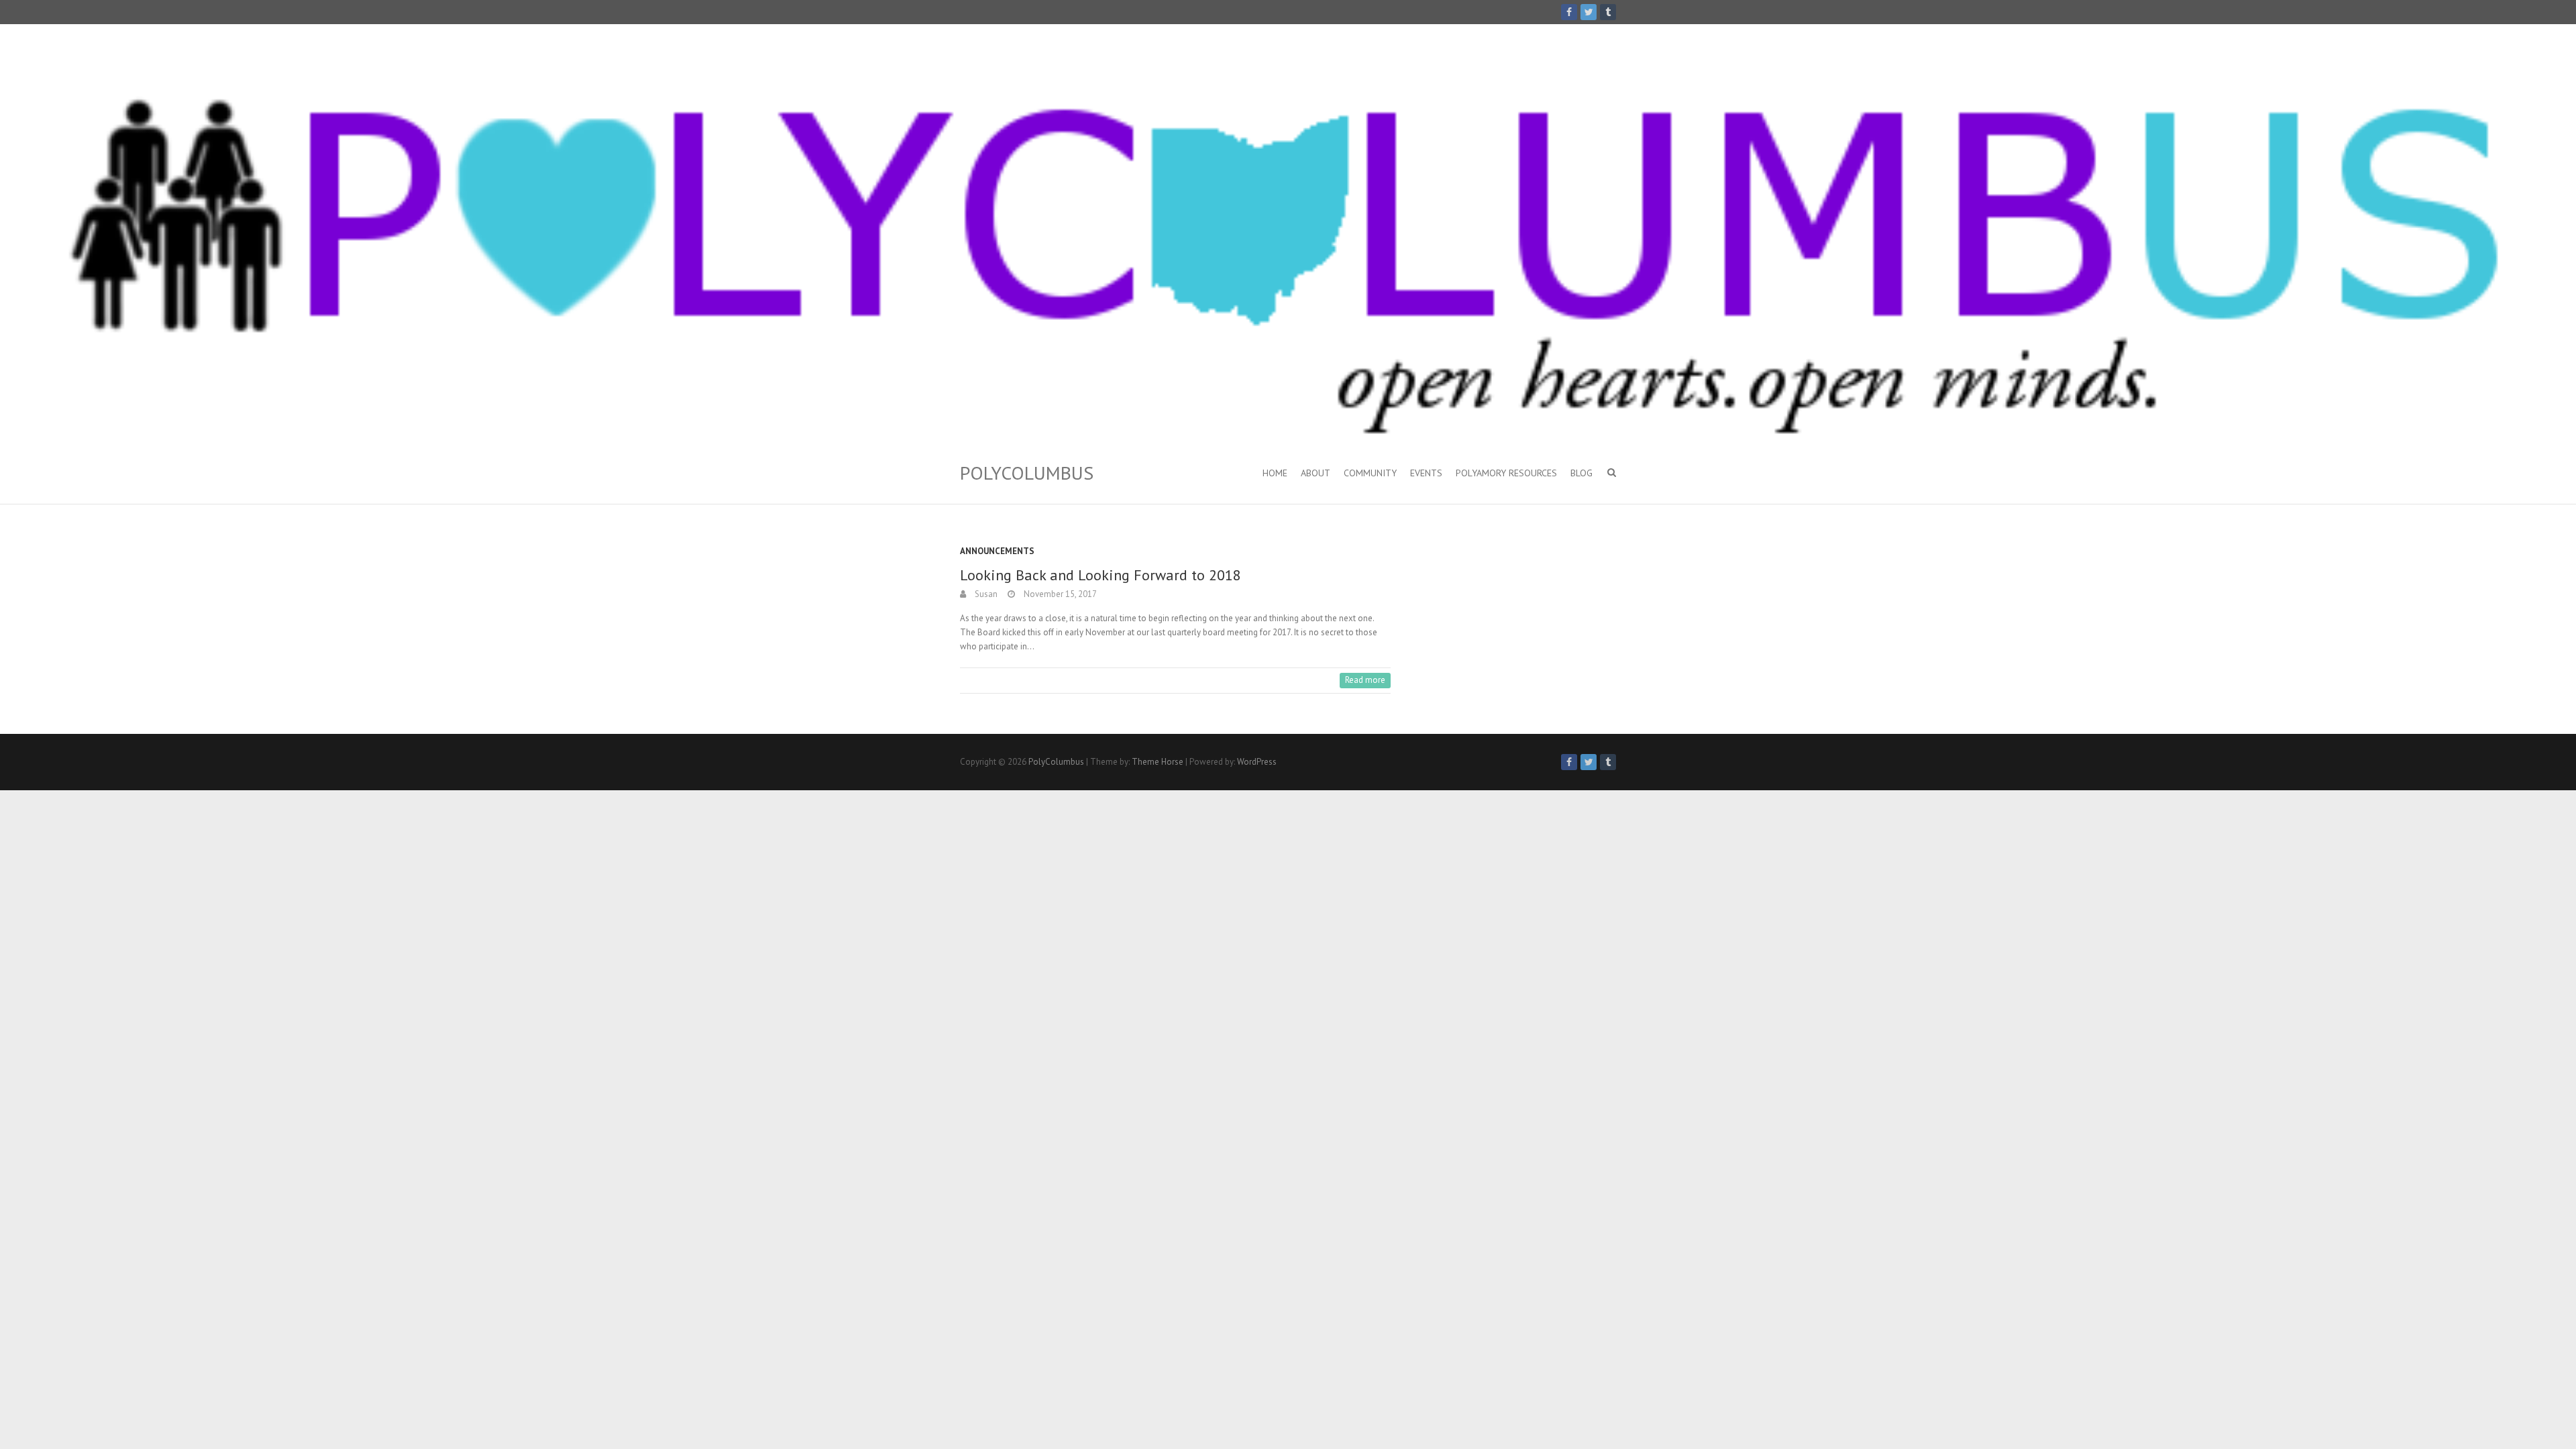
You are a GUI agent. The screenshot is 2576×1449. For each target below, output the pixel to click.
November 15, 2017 (1059, 594)
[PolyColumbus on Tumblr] (1608, 12)
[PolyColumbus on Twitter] (1589, 12)
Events (1426, 473)
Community (1370, 473)
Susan (985, 594)
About (1316, 473)
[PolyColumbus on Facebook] (1569, 12)
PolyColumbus (1027, 473)
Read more (1365, 680)
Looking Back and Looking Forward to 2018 (1101, 575)
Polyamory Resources (1506, 473)
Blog (1581, 473)
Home (1275, 473)
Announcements (997, 551)
